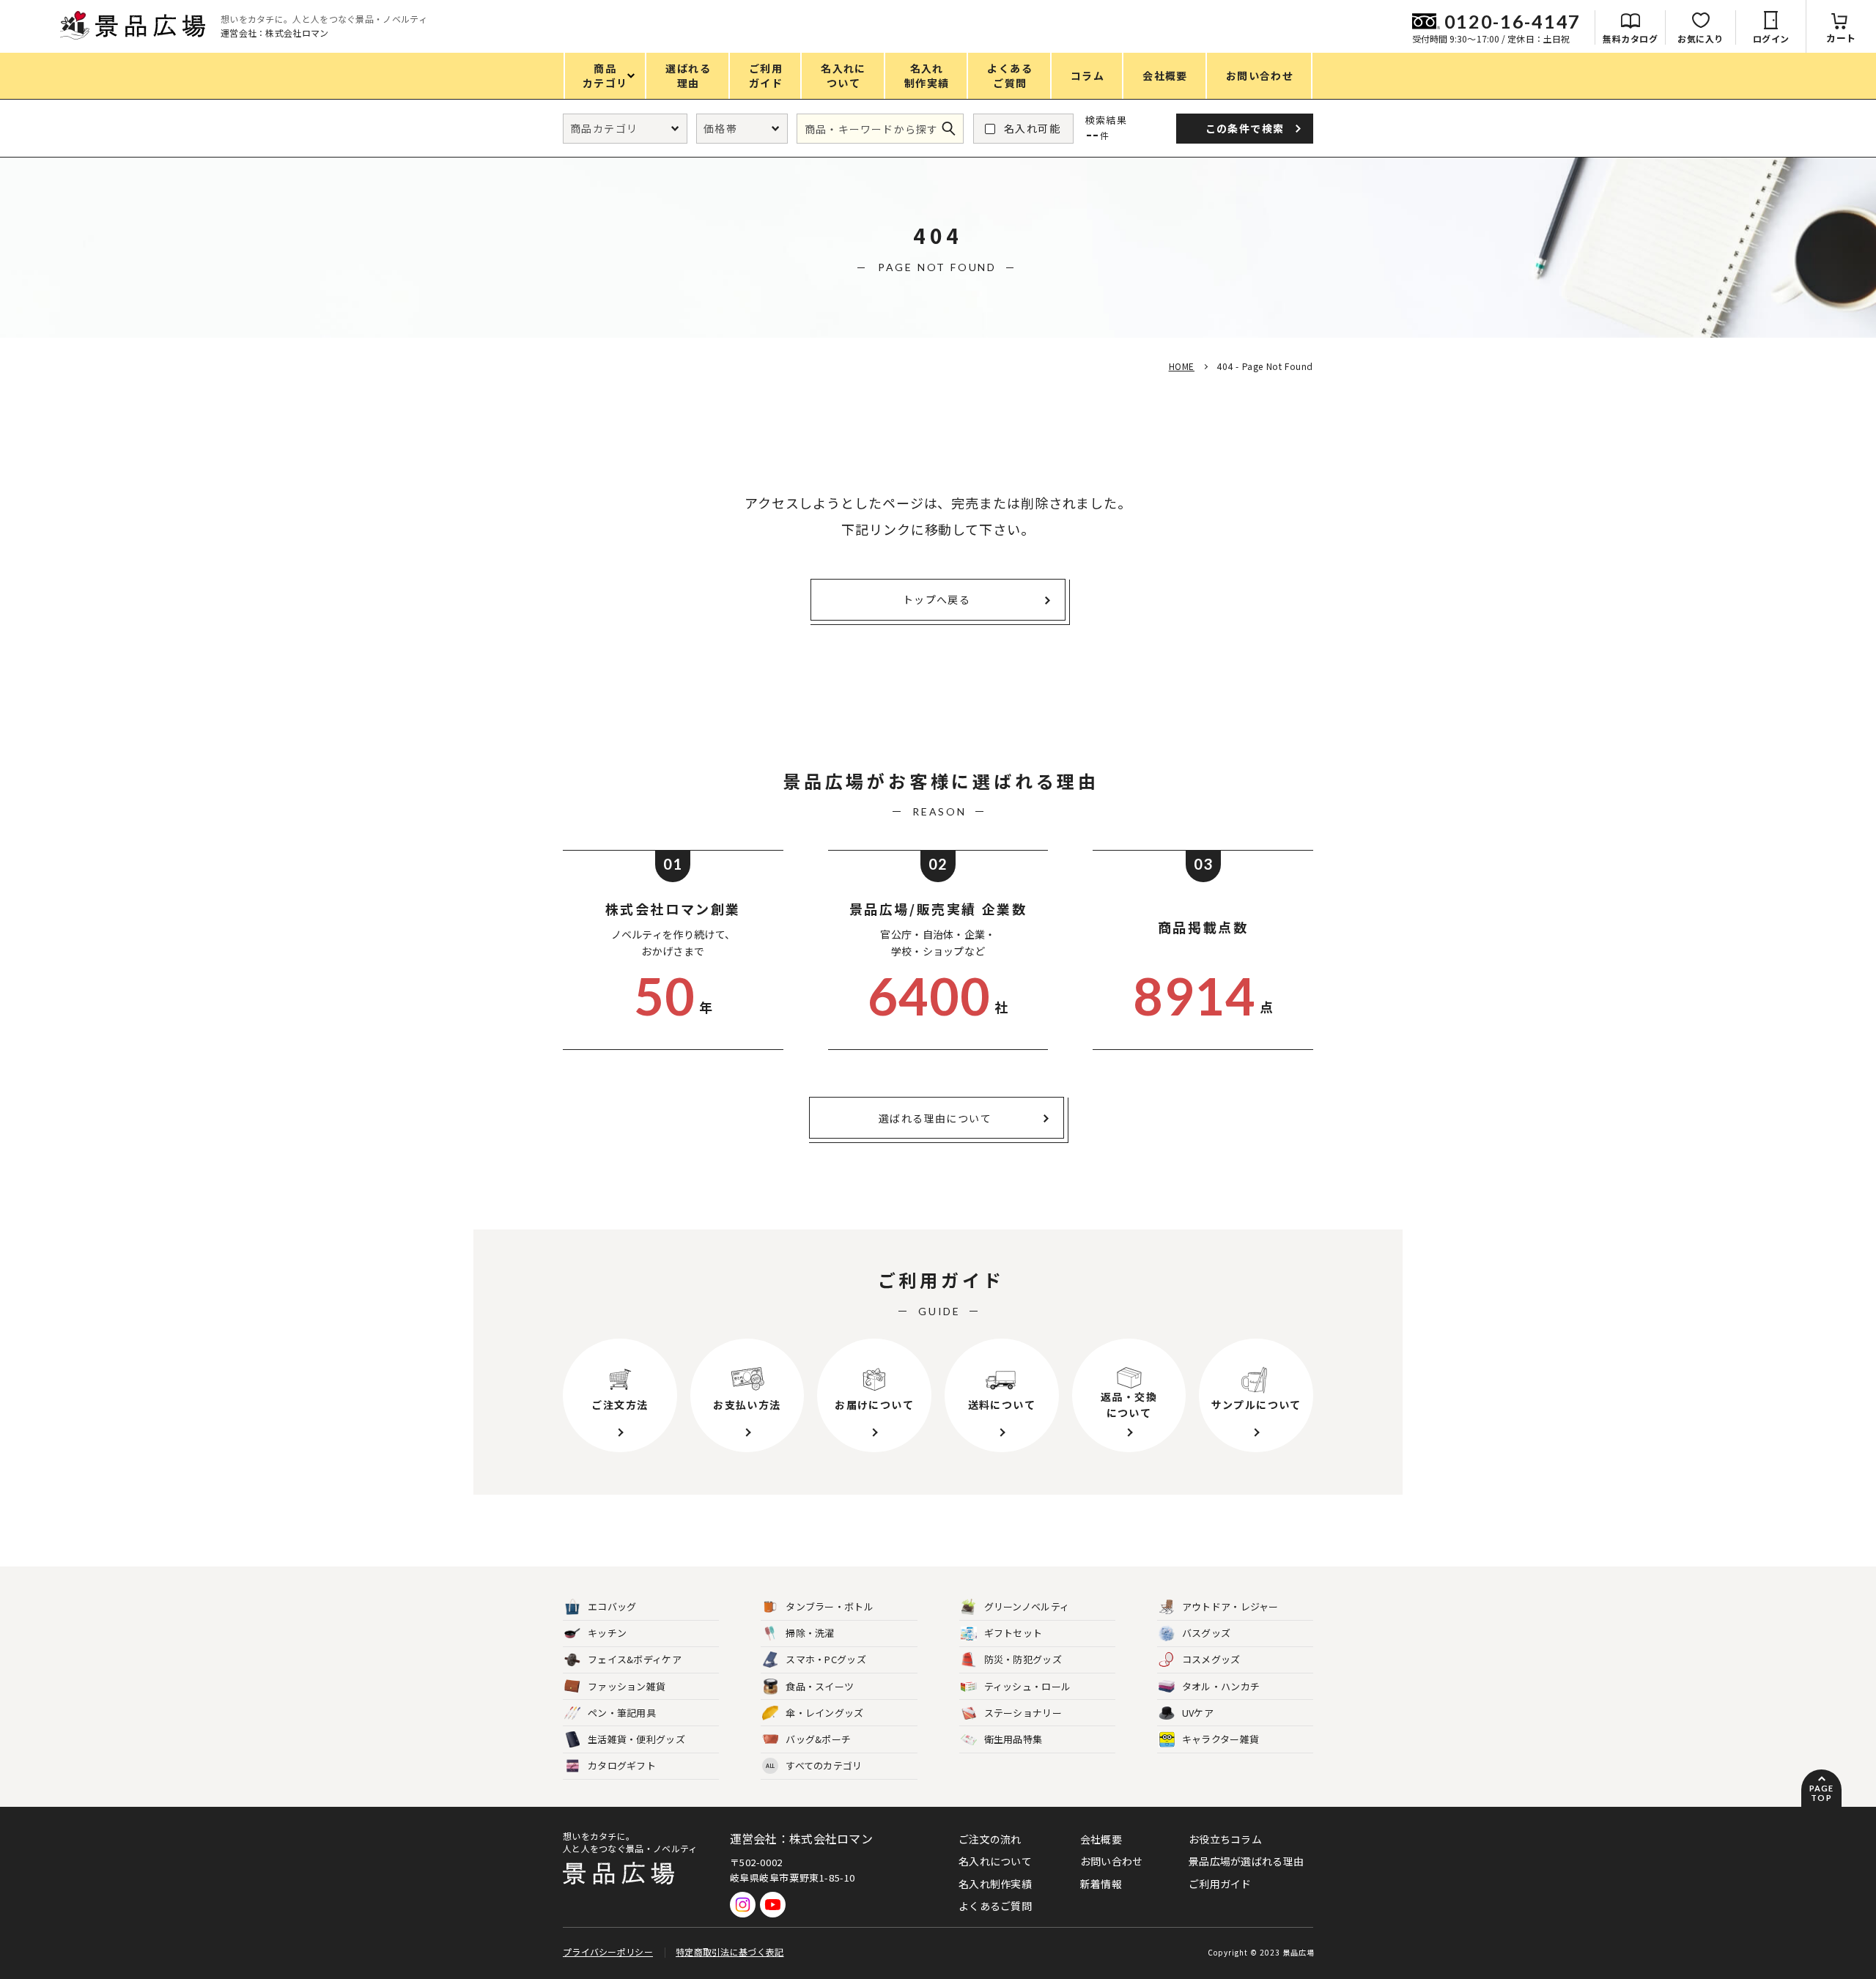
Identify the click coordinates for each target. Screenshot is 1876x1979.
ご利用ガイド (1220, 1884)
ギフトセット (1013, 1633)
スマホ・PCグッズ (826, 1659)
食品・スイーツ (820, 1686)
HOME (1182, 366)
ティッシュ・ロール (1028, 1686)
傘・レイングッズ (824, 1713)
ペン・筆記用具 (622, 1713)
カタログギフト (622, 1765)
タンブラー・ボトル (830, 1606)
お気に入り (1700, 38)
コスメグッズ (1211, 1659)
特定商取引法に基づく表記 (730, 1952)
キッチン (607, 1633)
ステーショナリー (1023, 1713)
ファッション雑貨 (627, 1686)
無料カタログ (1630, 38)
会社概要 (1101, 1839)
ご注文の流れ (990, 1839)
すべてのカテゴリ (814, 1765)
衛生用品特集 (1013, 1739)
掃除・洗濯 (810, 1633)
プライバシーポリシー (608, 1952)
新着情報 (1101, 1884)
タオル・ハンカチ (1221, 1686)
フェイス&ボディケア (635, 1659)
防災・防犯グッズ (1023, 1659)
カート (1841, 38)
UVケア (1198, 1713)
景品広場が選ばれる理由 (1246, 1861)
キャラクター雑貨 (1220, 1739)
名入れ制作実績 (995, 1884)
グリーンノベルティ (1027, 1606)
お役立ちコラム (1225, 1839)
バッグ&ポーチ (818, 1739)
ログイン (1771, 38)
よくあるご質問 (995, 1906)
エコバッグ (612, 1606)
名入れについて (995, 1861)
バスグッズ (1207, 1633)
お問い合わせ (1112, 1861)
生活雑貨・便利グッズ (636, 1739)
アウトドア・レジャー (1230, 1606)
